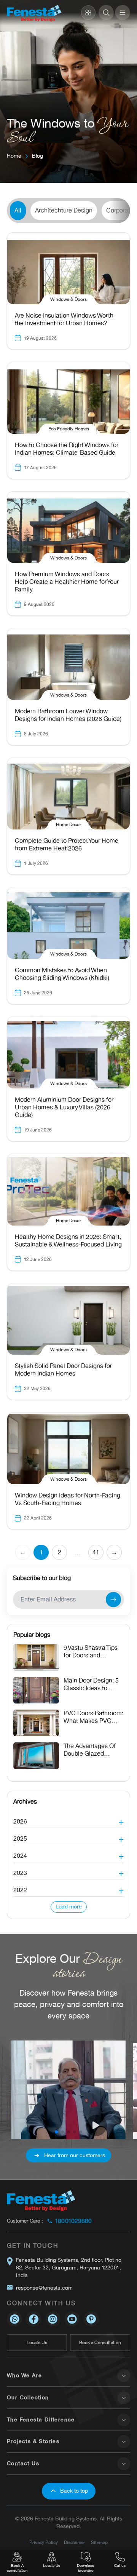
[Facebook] (33, 2319)
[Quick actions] (88, 13)
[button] (68, 1819)
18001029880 (73, 2221)
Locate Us (37, 2343)
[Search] (106, 13)
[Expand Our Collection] (124, 2398)
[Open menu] (123, 13)
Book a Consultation (100, 2343)
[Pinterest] (91, 2319)
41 (96, 1552)
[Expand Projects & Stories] (124, 2442)
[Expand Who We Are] (124, 2376)
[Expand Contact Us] (124, 2464)
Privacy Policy (44, 2542)
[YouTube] (72, 2319)
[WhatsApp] (14, 2319)
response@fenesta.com (44, 2288)
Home (14, 156)
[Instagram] (53, 2319)
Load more (69, 1907)
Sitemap (99, 2542)
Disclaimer (74, 2542)
